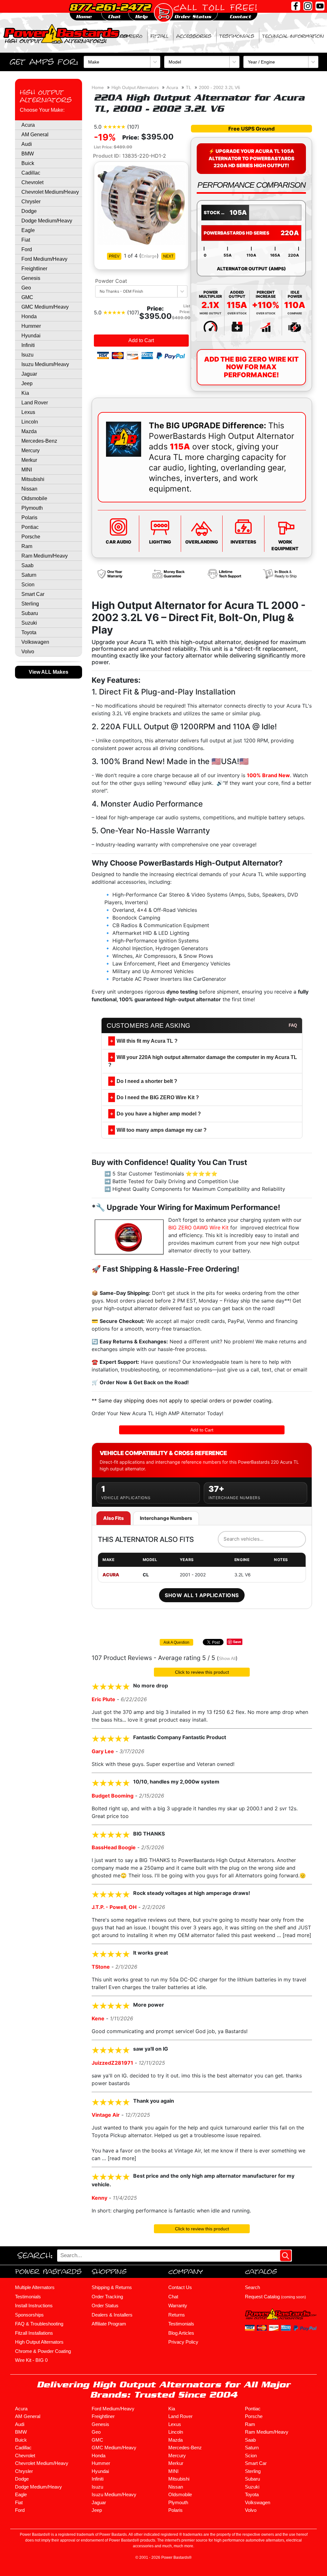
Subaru (30, 613)
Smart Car (33, 594)
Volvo (28, 652)
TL (189, 87)
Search (252, 2287)
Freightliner (34, 269)
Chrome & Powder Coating (43, 2351)
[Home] (67, 33)
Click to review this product (202, 1672)
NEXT (168, 256)
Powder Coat (111, 281)
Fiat (26, 240)
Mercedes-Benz (39, 441)
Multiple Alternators (35, 2287)
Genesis (31, 278)
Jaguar (29, 374)
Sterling (30, 604)
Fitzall (159, 36)
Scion (28, 585)
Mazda (29, 431)
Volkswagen (35, 642)
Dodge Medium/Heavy (47, 221)
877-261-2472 (110, 7)
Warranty (178, 2306)
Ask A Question (176, 1642)
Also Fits (114, 1518)
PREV (114, 256)
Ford (27, 249)
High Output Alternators (46, 96)
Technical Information (293, 36)
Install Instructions (34, 2306)
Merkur (29, 460)
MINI (27, 470)
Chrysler (31, 202)
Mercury (30, 451)
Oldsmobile (34, 498)
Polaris (29, 518)
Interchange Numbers (166, 1518)
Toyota (29, 632)
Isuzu (27, 355)
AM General (35, 135)
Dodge (29, 211)
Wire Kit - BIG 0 (31, 2360)
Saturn (29, 575)
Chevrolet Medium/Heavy (50, 192)
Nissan (29, 489)
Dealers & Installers (112, 2315)
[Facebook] (296, 6)
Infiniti (28, 345)
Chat (173, 2297)
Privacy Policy (183, 2342)
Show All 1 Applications (202, 1595)
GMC (27, 297)
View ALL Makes (49, 672)
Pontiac (30, 527)
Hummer (31, 326)
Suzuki (29, 623)
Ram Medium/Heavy (45, 556)
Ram (27, 546)
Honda (29, 316)
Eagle (28, 230)
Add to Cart (141, 340)
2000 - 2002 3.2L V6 (220, 87)
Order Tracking (107, 2297)
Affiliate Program (109, 2324)
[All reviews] (114, 126)
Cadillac (31, 173)
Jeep (27, 383)
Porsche (31, 537)
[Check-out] (163, 13)
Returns (177, 2315)
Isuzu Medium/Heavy (45, 364)
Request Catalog (275, 2297)
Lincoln (30, 422)
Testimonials (237, 36)
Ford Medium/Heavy (44, 259)
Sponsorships (29, 2315)
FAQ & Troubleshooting (39, 2324)
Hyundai (31, 336)
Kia (25, 393)
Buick (28, 163)
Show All (227, 1658)
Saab (27, 565)
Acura (28, 125)
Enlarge (149, 256)
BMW (28, 154)
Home (98, 87)
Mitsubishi (33, 479)
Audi (27, 144)
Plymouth (32, 508)
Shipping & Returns (112, 2287)
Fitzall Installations (34, 2333)
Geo (26, 288)
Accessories (194, 36)
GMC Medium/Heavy (45, 307)
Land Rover (35, 403)
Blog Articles (181, 2333)
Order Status (105, 2306)
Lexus (28, 412)
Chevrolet (32, 182)
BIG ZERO (131, 36)
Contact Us (180, 2287)
